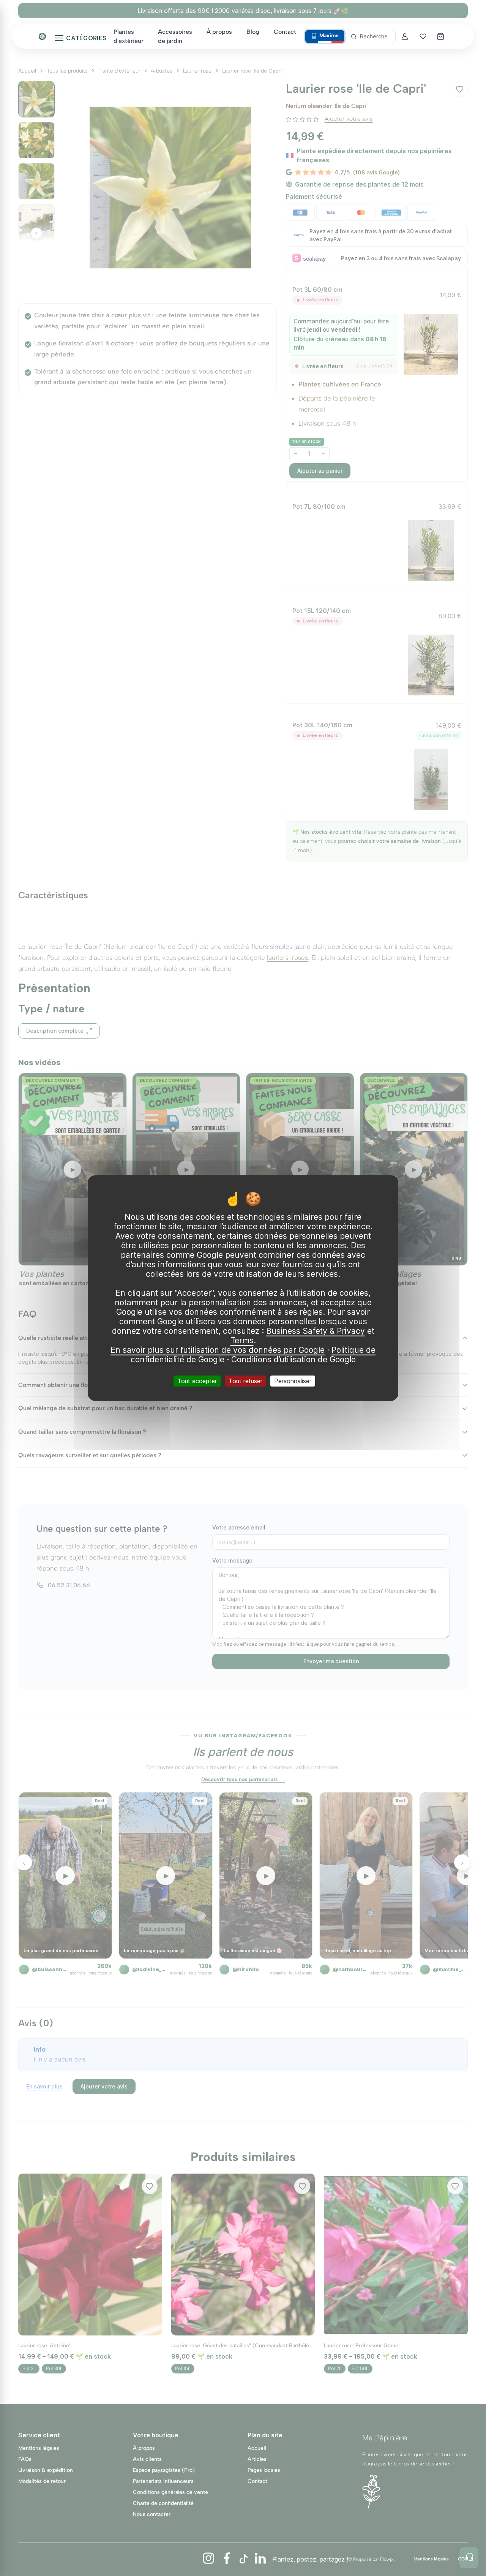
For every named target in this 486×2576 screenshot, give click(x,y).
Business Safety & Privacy (316, 1331)
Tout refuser (245, 1381)
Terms (242, 1340)
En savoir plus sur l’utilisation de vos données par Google (218, 1350)
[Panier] (441, 36)
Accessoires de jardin (175, 36)
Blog (253, 32)
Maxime (329, 36)
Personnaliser (293, 1381)
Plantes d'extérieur (129, 36)
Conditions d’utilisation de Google (293, 1359)
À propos (219, 32)
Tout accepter (197, 1381)
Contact (285, 32)
